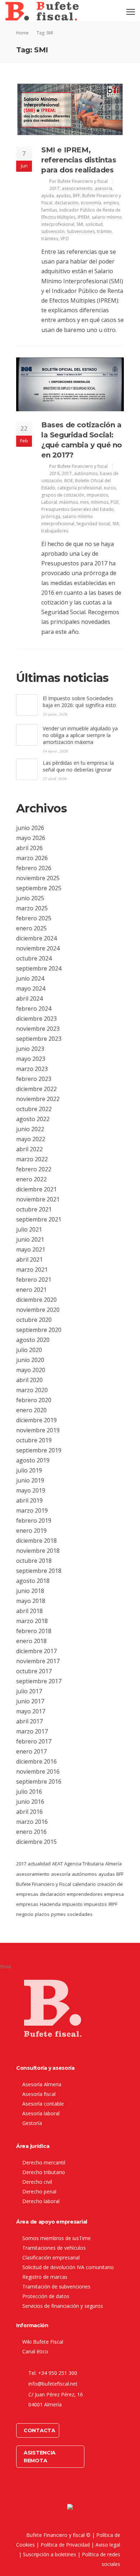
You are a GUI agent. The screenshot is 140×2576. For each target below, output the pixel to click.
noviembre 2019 (38, 1430)
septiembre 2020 (39, 1330)
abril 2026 (29, 848)
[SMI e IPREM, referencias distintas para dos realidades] (70, 109)
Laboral (49, 502)
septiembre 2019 (39, 1450)
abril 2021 (29, 1259)
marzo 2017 (32, 1731)
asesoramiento (77, 188)
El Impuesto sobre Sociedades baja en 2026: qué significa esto (79, 702)
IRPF (113, 1904)
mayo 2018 (31, 1601)
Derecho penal (39, 2191)
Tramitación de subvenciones (56, 2286)
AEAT (57, 1864)
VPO (65, 239)
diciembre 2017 (36, 1651)
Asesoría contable (43, 2104)
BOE (69, 481)
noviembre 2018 (38, 1551)
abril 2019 (29, 1500)
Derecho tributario (44, 2172)
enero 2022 (31, 1179)
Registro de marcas (45, 2277)
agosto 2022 (33, 1119)
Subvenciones (81, 231)
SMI (80, 224)
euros (110, 488)
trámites (50, 239)
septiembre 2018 (39, 1571)
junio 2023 (30, 1049)
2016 (55, 473)
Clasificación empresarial (51, 2257)
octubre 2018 (34, 1561)
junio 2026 (30, 828)
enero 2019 (31, 1531)
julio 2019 (29, 1470)
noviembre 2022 (38, 1099)
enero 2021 (31, 1290)
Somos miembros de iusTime (57, 2238)
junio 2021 (30, 1239)
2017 (55, 188)
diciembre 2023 (36, 1019)
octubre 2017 (34, 1671)
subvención (53, 231)
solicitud (94, 224)
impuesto (72, 1904)
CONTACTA (39, 2430)
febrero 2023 (34, 1079)
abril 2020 (29, 1380)
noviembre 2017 (38, 1661)
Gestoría (32, 2123)
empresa (114, 1894)
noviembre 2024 (38, 948)
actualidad (39, 1864)
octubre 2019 (34, 1440)
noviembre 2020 (38, 1310)
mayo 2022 (31, 1139)
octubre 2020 (34, 1320)
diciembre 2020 (36, 1300)
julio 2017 (29, 1691)
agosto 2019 (33, 1460)
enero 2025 (31, 928)
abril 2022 (29, 1149)
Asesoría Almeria (42, 2084)
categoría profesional (80, 488)
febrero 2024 (34, 1009)
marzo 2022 (32, 1159)
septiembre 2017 (39, 1681)
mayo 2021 (31, 1249)
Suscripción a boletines (50, 2554)
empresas (27, 1904)
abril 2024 (29, 998)
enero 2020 (31, 1410)
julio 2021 (29, 1229)
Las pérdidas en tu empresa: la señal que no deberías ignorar (78, 766)
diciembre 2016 (36, 1761)
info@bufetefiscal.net (53, 2384)
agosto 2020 (33, 1340)
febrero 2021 (34, 1280)
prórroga (51, 516)
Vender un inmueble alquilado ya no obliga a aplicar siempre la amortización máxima (80, 735)
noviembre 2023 (38, 1029)
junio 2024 (30, 978)
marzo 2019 (32, 1510)
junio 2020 (30, 1360)
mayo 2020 (31, 1370)
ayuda (48, 196)
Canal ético (35, 2351)
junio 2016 (30, 1802)
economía (91, 203)
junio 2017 (30, 1701)
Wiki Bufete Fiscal (43, 2342)
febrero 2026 (34, 868)
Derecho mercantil (44, 2162)
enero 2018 (31, 1641)
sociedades (80, 1914)
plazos (42, 1914)
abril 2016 (29, 1812)
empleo (111, 203)
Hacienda (50, 1904)
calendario (84, 1884)
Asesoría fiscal (39, 2094)
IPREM (83, 217)
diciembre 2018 (36, 1541)
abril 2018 (29, 1611)
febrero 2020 (34, 1400)
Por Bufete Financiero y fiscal (78, 181)
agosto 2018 (33, 1581)
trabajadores (55, 531)
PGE (115, 502)
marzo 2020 (32, 1390)
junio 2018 (30, 1591)
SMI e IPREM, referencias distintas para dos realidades (79, 160)
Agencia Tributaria (84, 1864)
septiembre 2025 (39, 888)
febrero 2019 (34, 1521)
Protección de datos (46, 2296)
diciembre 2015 (36, 1842)
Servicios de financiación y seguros (63, 2306)
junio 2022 (30, 1129)
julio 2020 (29, 1350)
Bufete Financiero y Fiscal (44, 1884)
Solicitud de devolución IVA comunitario (68, 2267)
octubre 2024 (34, 958)
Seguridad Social (93, 524)
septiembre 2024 (39, 968)
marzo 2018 (32, 1621)
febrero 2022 (34, 1169)
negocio (25, 1914)
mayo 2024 (31, 988)
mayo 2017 (31, 1711)
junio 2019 (30, 1480)
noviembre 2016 (38, 1771)
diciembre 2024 (36, 938)
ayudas (63, 196)
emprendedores (85, 1894)
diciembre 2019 (36, 1420)
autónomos (86, 473)
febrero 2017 (34, 1741)
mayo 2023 (31, 1059)
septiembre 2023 (39, 1039)
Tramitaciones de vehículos (54, 2248)
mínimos (100, 502)
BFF (76, 196)
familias (49, 210)
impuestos (97, 495)
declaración (67, 203)
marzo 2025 (32, 908)
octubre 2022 (34, 1109)
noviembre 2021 (38, 1199)
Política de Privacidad (65, 2545)
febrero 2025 (34, 918)
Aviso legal (108, 2545)
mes (84, 502)
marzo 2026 (32, 858)
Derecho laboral (41, 2201)
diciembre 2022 (36, 1089)
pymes (58, 1914)
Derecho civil (37, 2182)
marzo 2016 (32, 1822)
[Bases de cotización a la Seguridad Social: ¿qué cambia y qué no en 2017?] (70, 384)
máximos (69, 502)
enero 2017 (31, 1751)
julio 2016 (29, 1792)
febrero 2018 (34, 1631)
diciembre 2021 (36, 1189)
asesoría (104, 188)
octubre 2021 (34, 1209)
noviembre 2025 (38, 878)
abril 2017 (29, 1721)
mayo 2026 (31, 838)
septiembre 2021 (39, 1219)
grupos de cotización (63, 495)
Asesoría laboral (41, 2113)
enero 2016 (31, 1832)
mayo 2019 (31, 1490)
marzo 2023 (32, 1069)
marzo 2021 (32, 1270)
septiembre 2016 (39, 1782)
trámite (104, 231)
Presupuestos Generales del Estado (78, 509)
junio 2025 (30, 898)
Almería (113, 1864)
